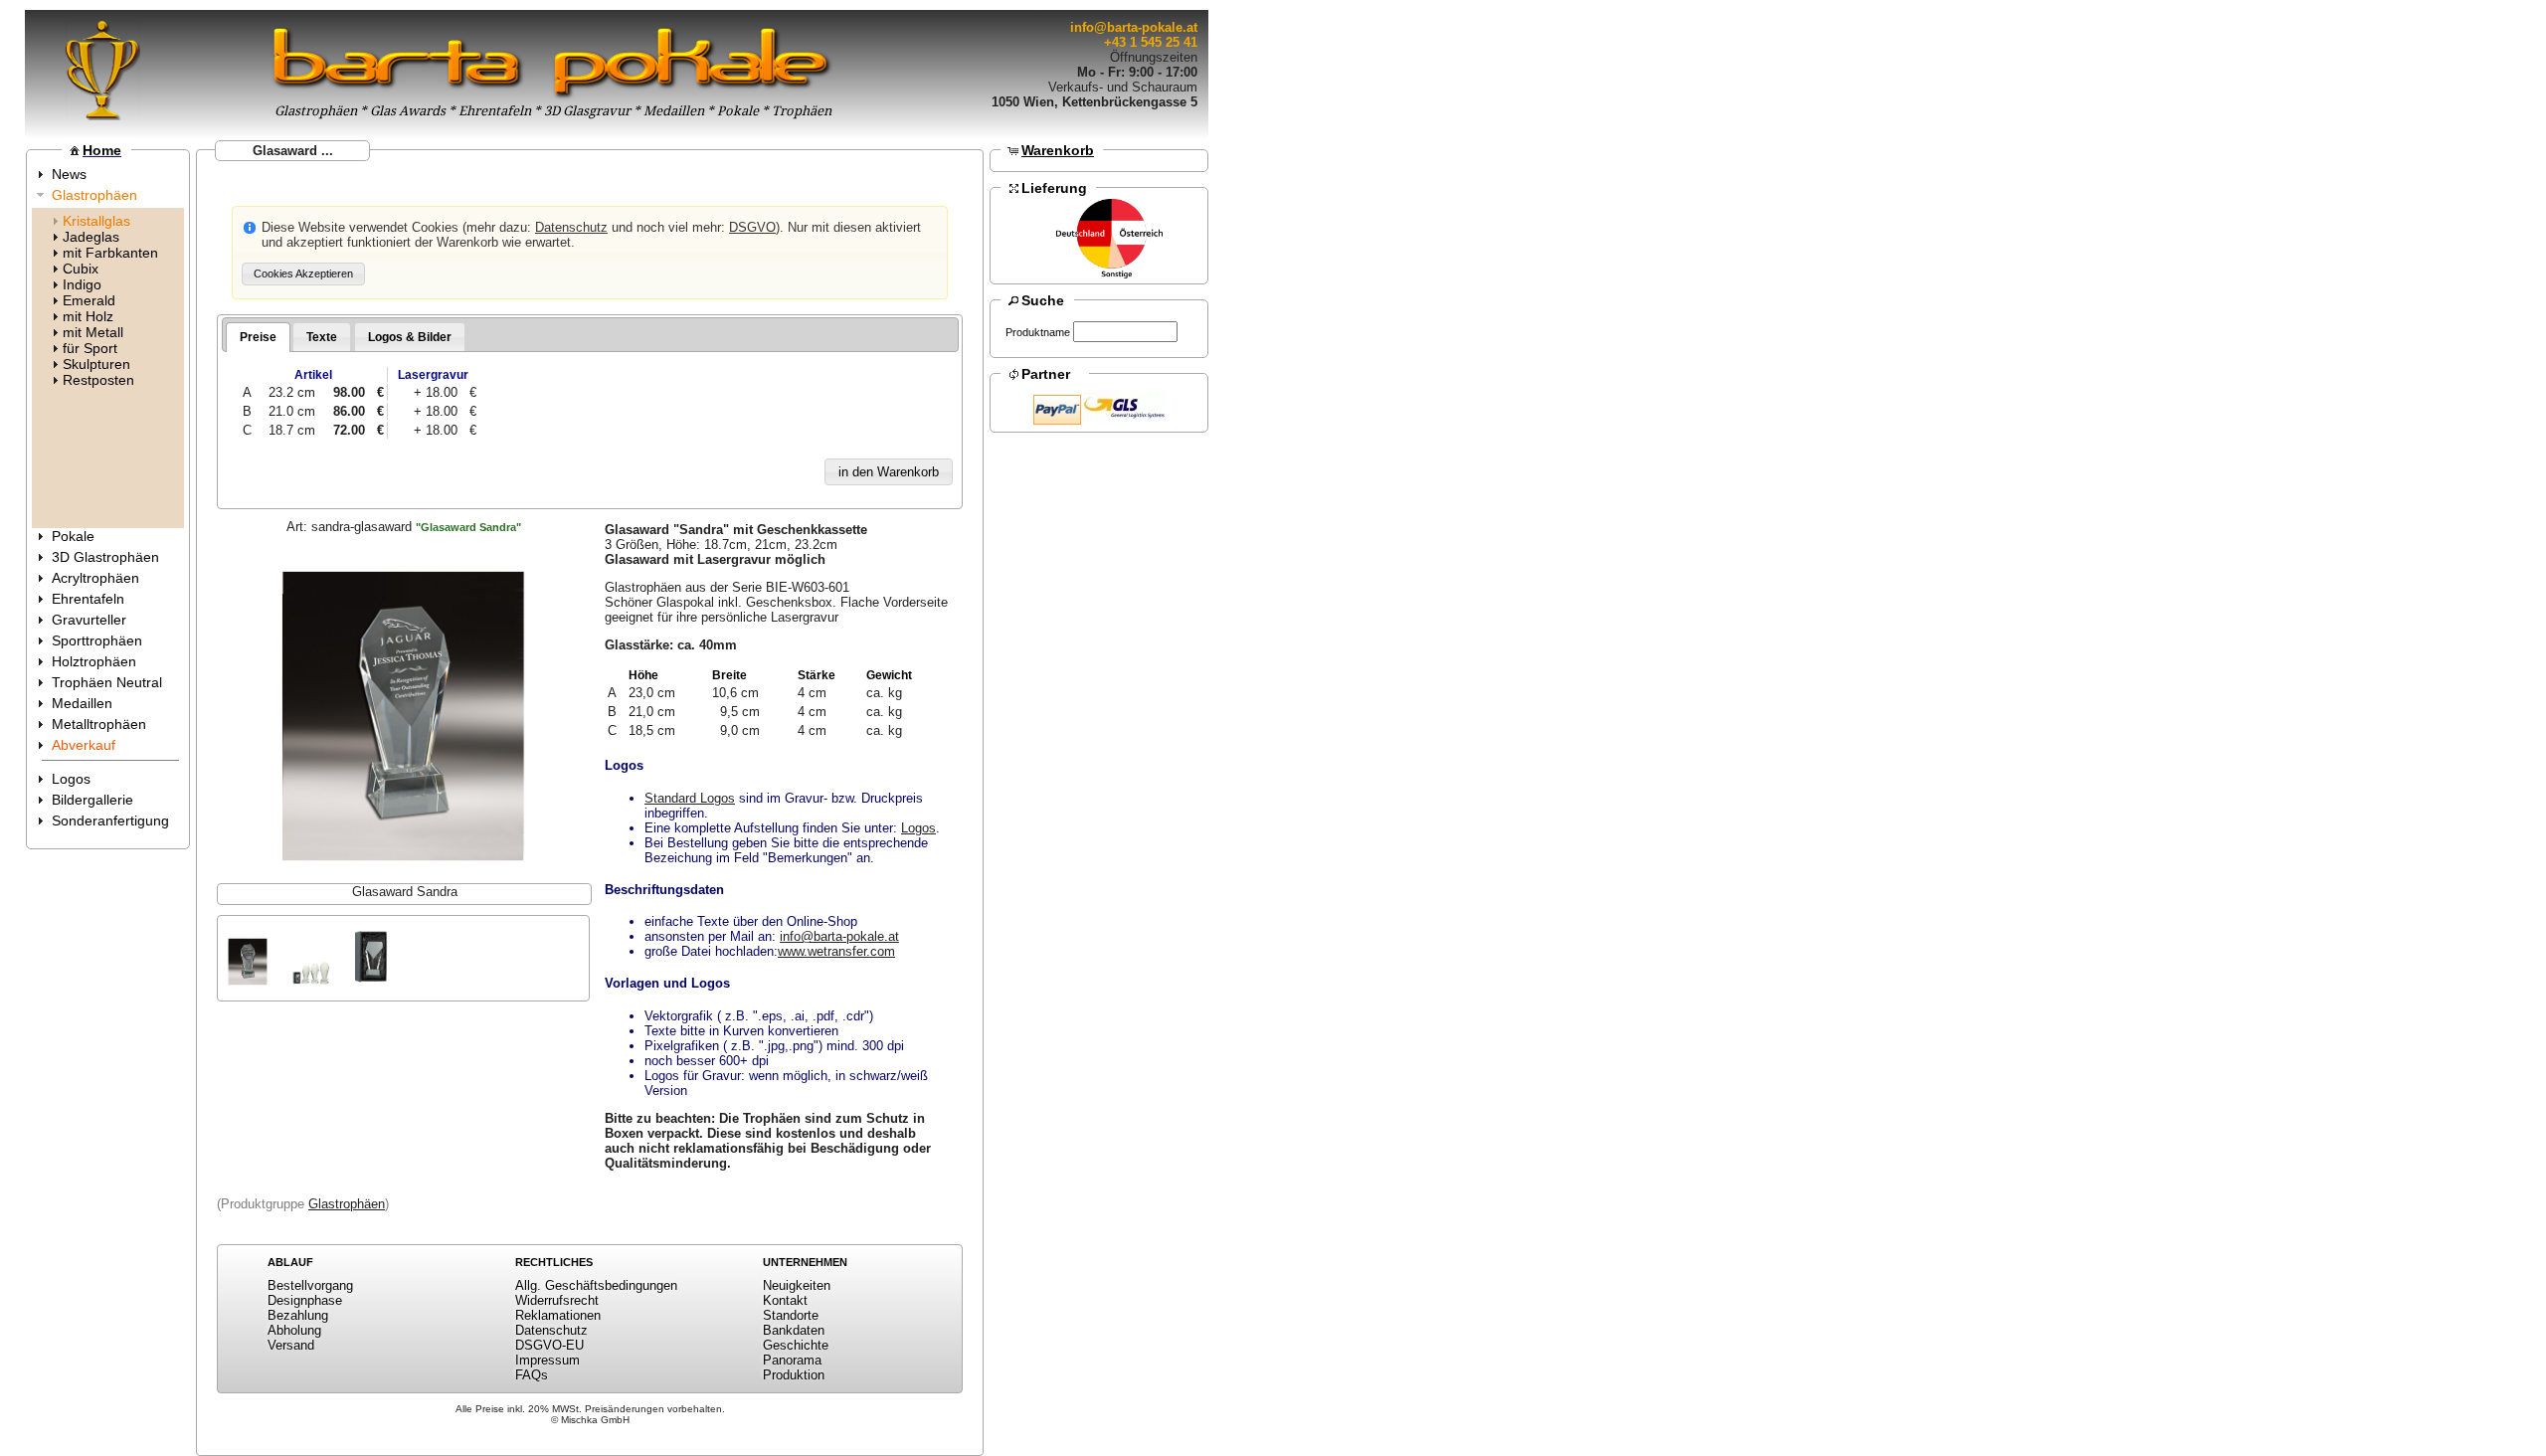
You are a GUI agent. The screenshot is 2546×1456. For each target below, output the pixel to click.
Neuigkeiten (797, 1285)
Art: (404, 527)
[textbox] (1125, 332)
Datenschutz (571, 227)
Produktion (794, 1375)
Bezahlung (298, 1315)
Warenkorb (1058, 150)
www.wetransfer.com (836, 951)
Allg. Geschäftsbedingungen (596, 1285)
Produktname (1038, 332)
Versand (291, 1345)
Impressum (547, 1360)
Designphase (305, 1300)
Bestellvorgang (310, 1285)
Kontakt (785, 1300)
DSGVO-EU (549, 1345)
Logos (918, 828)
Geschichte (796, 1345)
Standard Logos (690, 798)
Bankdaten (794, 1330)
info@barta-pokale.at (1134, 27)
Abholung (294, 1330)
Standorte (791, 1315)
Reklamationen (558, 1315)
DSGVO (752, 227)
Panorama (792, 1360)
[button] (303, 274)
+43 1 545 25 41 (1151, 42)
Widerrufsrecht (557, 1300)
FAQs (532, 1375)
